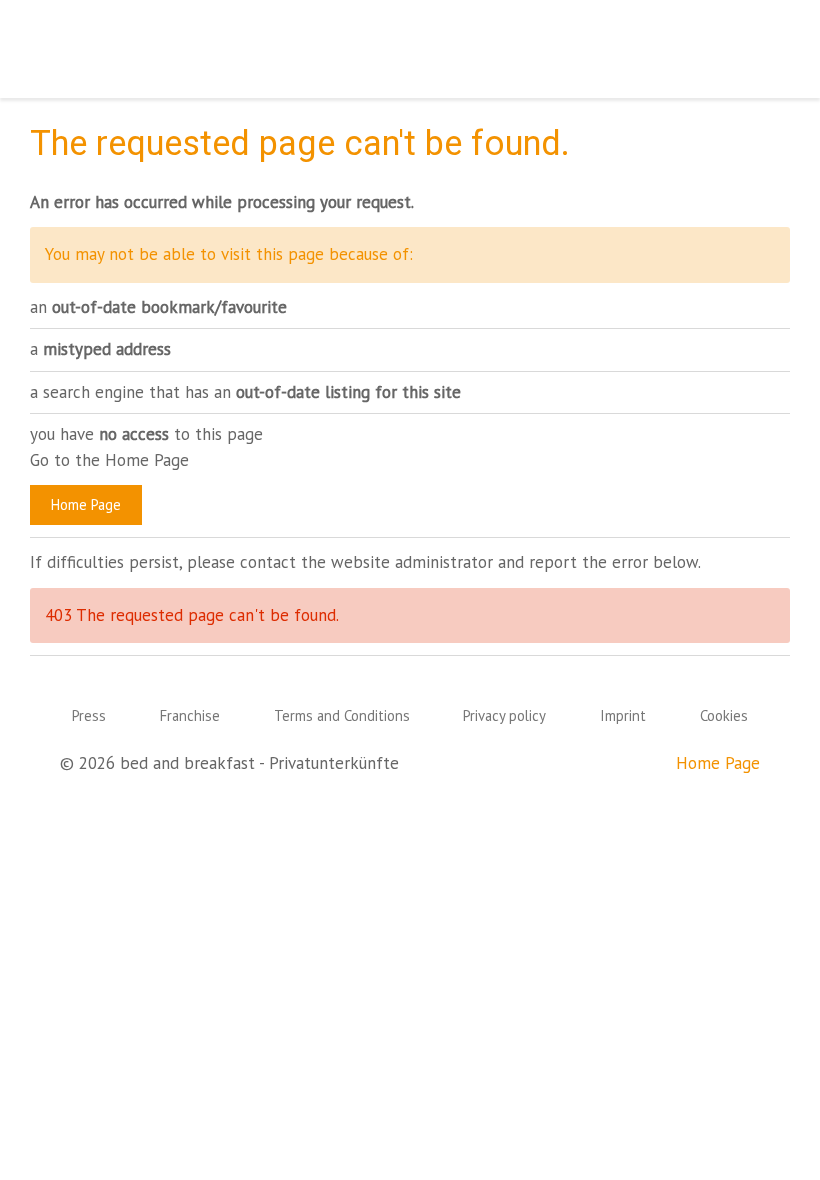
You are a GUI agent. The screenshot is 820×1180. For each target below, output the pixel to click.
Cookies (724, 715)
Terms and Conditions (342, 715)
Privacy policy (504, 715)
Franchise (190, 715)
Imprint (623, 715)
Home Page (86, 504)
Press (89, 715)
